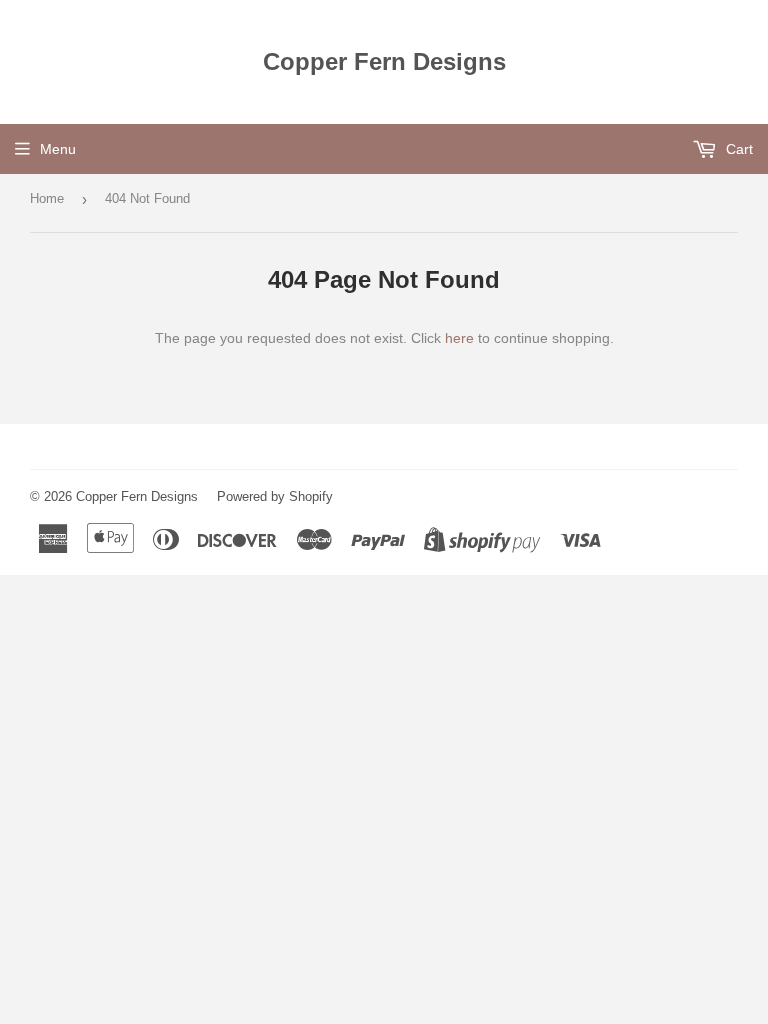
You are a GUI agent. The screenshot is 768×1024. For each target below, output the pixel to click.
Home (47, 198)
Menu (58, 149)
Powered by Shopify (275, 496)
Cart (737, 149)
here (459, 338)
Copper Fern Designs (384, 61)
